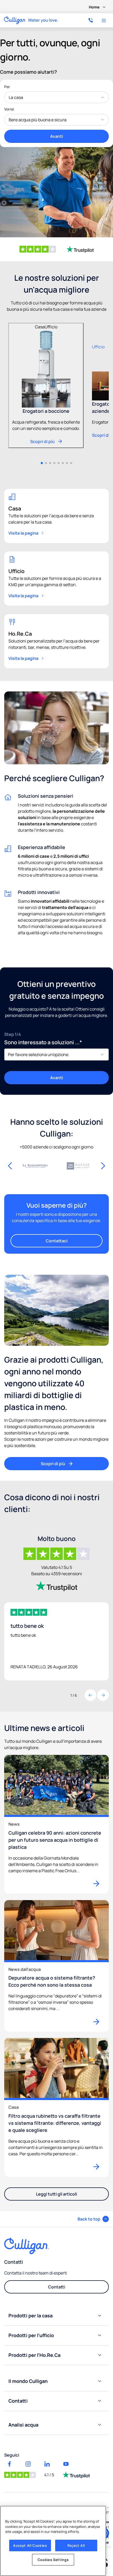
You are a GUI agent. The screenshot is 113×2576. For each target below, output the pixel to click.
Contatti (57, 2287)
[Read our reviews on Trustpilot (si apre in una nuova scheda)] (80, 249)
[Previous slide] (90, 1695)
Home (94, 7)
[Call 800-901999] (91, 20)
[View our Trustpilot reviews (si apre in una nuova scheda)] (56, 1586)
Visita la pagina (23, 533)
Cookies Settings (53, 2560)
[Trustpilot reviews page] (76, 2475)
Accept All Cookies (30, 2545)
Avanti (57, 136)
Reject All (76, 2545)
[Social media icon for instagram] (28, 2464)
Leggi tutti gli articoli (56, 2194)
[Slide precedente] (10, 1166)
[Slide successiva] (103, 1166)
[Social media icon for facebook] (9, 2464)
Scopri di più (53, 1464)
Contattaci (57, 1241)
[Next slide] (103, 1695)
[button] (42, 463)
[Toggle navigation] (104, 21)
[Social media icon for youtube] (66, 2464)
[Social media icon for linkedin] (47, 2464)
